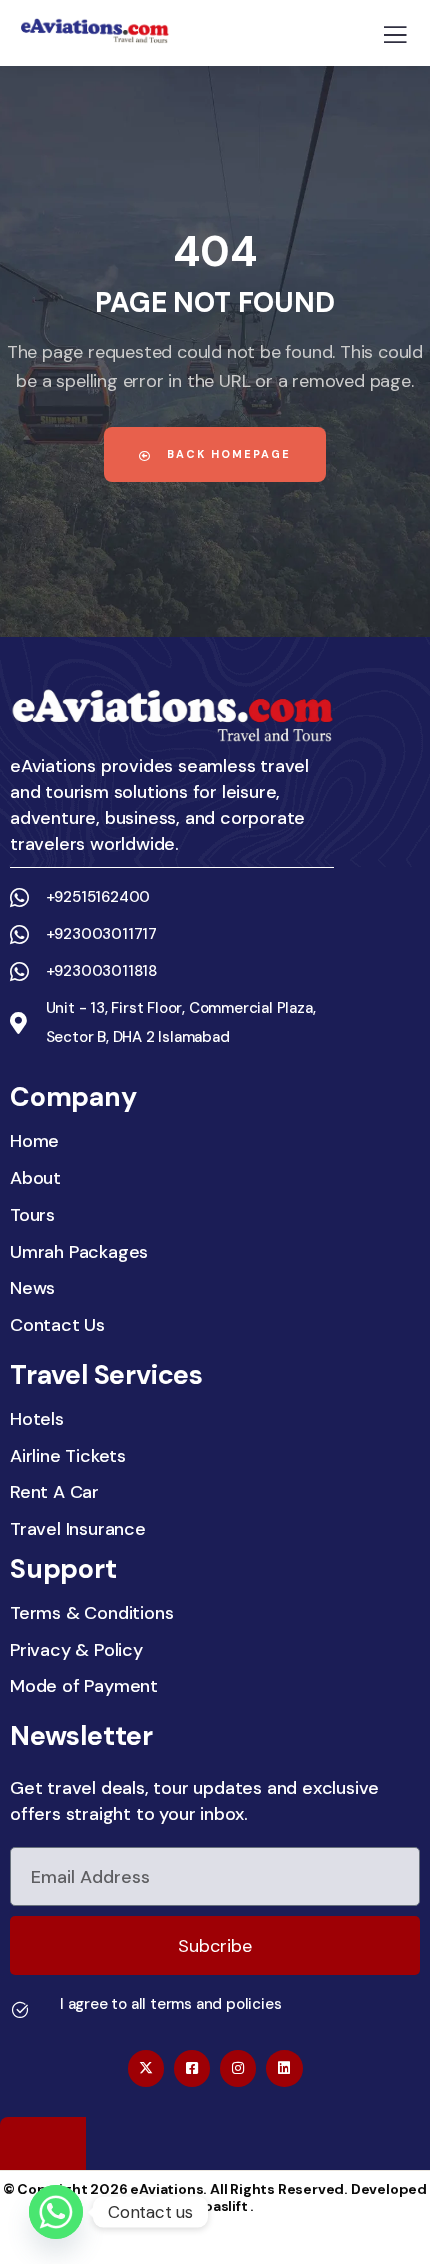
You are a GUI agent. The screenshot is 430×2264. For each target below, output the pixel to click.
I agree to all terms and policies (170, 2004)
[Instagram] (238, 2068)
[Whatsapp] (56, 2212)
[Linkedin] (284, 2068)
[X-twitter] (146, 2068)
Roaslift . (224, 2206)
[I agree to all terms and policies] (20, 2010)
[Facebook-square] (192, 2068)
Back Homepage (226, 454)
